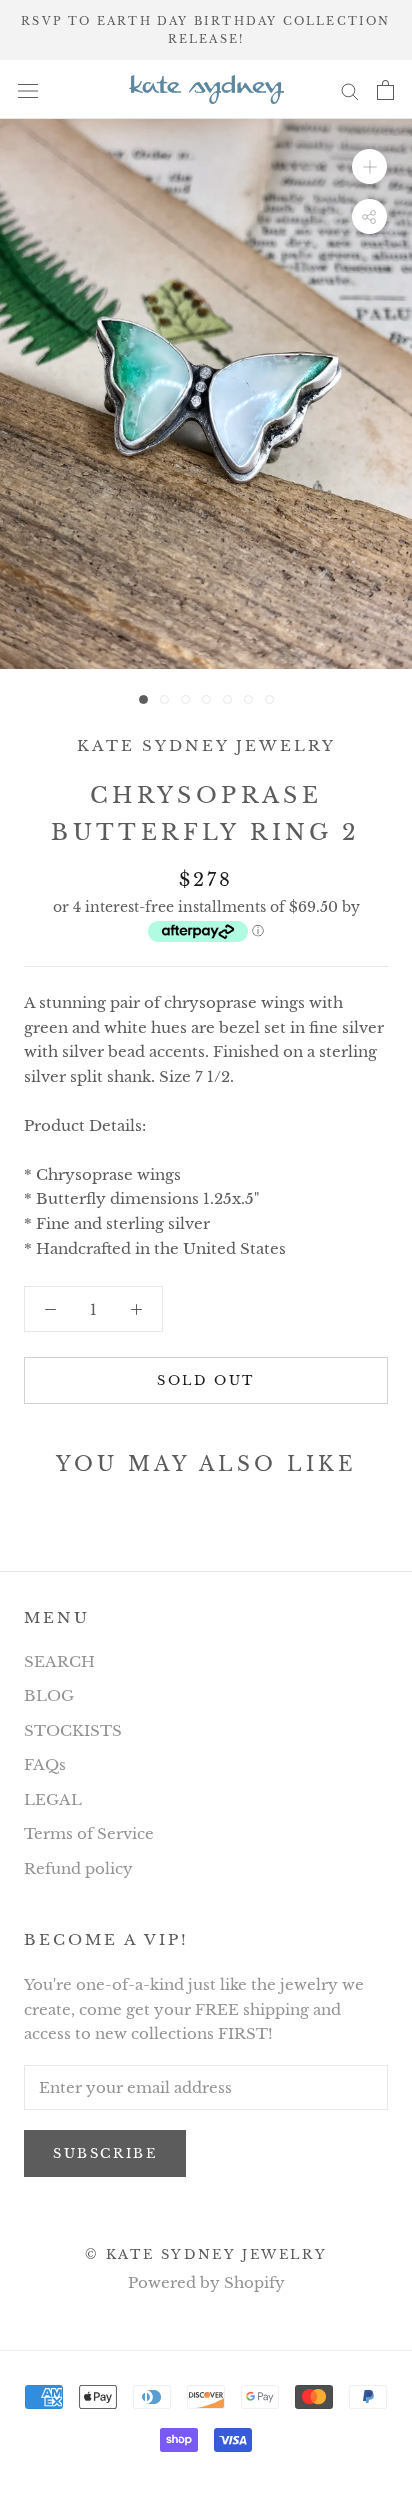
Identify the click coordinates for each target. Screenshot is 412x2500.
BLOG (49, 1695)
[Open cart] (385, 90)
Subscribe (105, 2153)
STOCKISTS (73, 1730)
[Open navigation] (28, 90)
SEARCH (59, 1661)
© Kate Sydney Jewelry (206, 2254)
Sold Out (206, 1380)
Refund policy (78, 1868)
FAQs (45, 1764)
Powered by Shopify (206, 2282)
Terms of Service (89, 1833)
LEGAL (53, 1799)
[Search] (350, 90)
